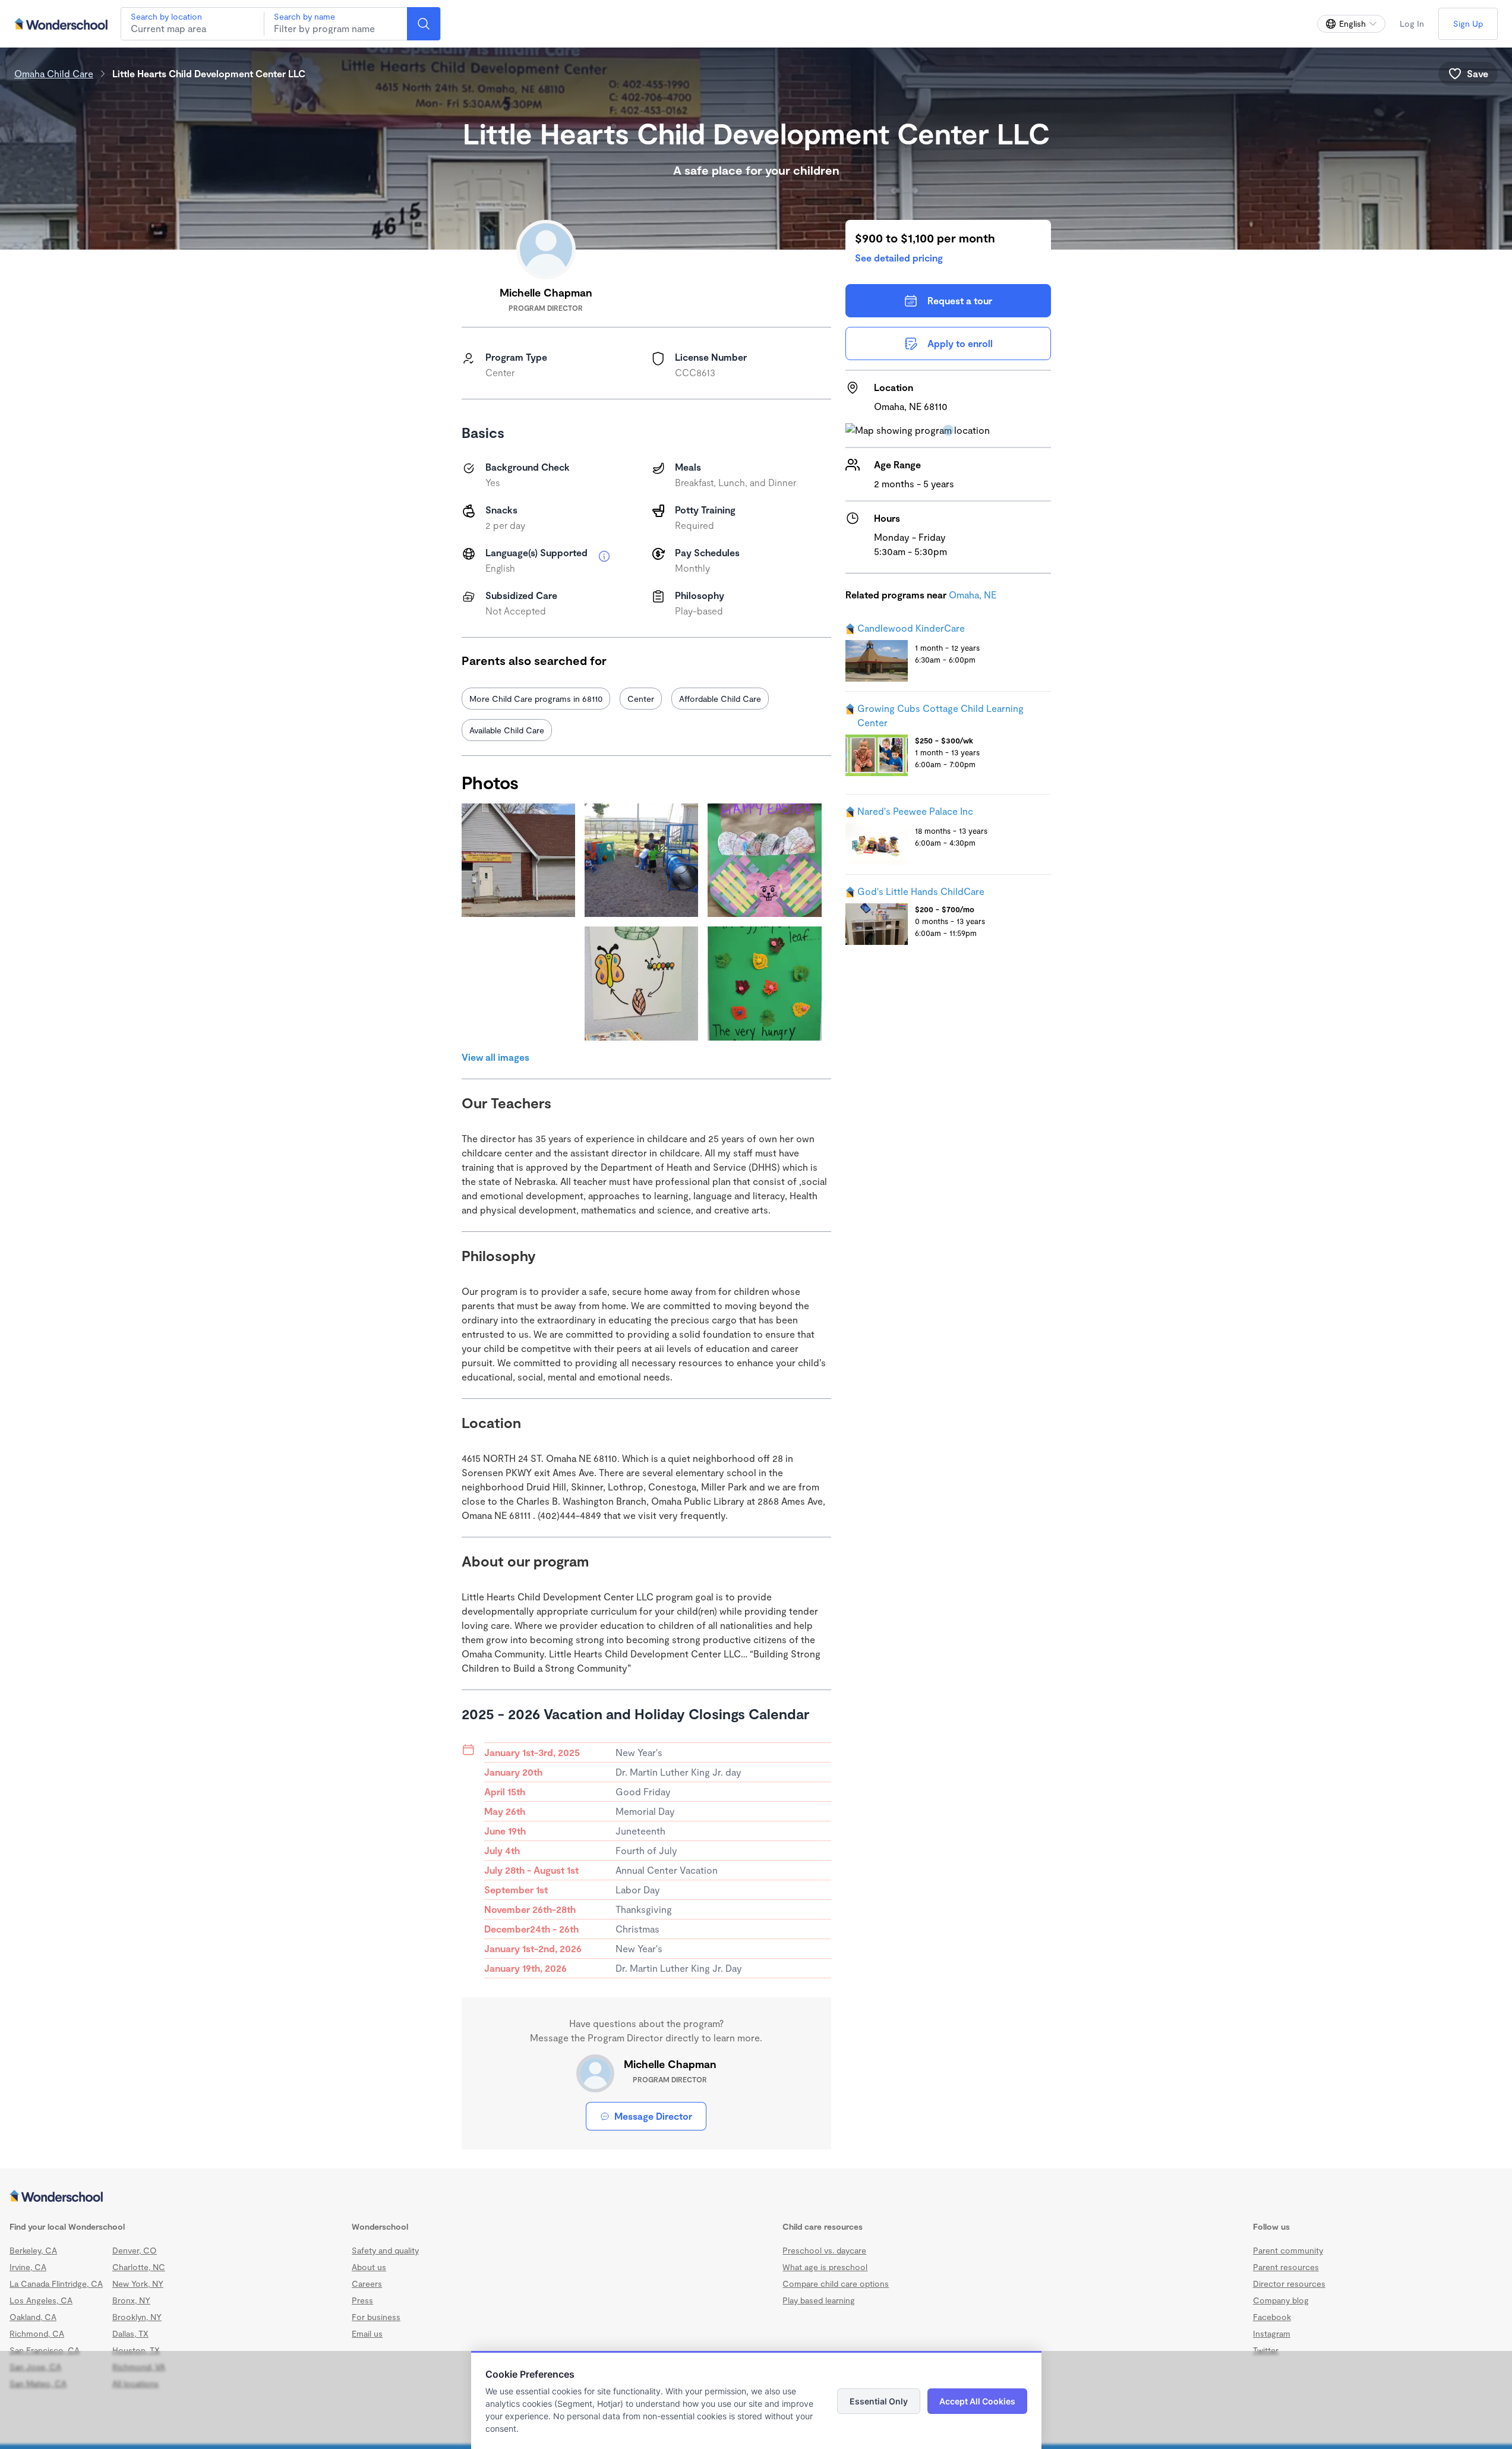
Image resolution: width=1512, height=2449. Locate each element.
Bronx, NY (131, 2300)
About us (369, 2267)
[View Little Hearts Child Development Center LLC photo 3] (764, 860)
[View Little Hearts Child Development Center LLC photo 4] (518, 983)
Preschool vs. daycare (824, 2250)
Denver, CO (135, 2250)
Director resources (1289, 2283)
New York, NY (138, 2283)
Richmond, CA (37, 2333)
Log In (1412, 23)
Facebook (1272, 2317)
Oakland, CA (33, 2317)
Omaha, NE (973, 595)
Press (362, 2300)
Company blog (1281, 2300)
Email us (367, 2333)
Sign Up (1468, 23)
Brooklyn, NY (137, 2317)
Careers (367, 2283)
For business (376, 2317)
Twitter (1266, 2350)
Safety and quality (385, 2250)
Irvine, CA (28, 2267)
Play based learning (819, 2300)
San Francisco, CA (45, 2350)
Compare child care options (836, 2283)
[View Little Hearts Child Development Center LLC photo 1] (518, 860)
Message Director (653, 2116)
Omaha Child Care (54, 73)
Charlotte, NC (139, 2267)
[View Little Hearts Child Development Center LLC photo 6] (764, 983)
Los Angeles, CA (41, 2300)
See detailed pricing (899, 258)
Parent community (1288, 2250)
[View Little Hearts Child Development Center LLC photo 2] (641, 860)
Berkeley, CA (33, 2250)
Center (641, 699)
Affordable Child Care (720, 699)
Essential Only (879, 2401)
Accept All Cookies (977, 2401)
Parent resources (1286, 2267)
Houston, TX (136, 2350)
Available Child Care (507, 730)
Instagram (1272, 2333)
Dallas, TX (130, 2333)
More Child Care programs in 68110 (536, 699)
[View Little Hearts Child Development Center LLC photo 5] (641, 983)
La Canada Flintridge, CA (56, 2283)
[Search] (424, 24)
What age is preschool (825, 2267)
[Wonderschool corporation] (756, 2197)
